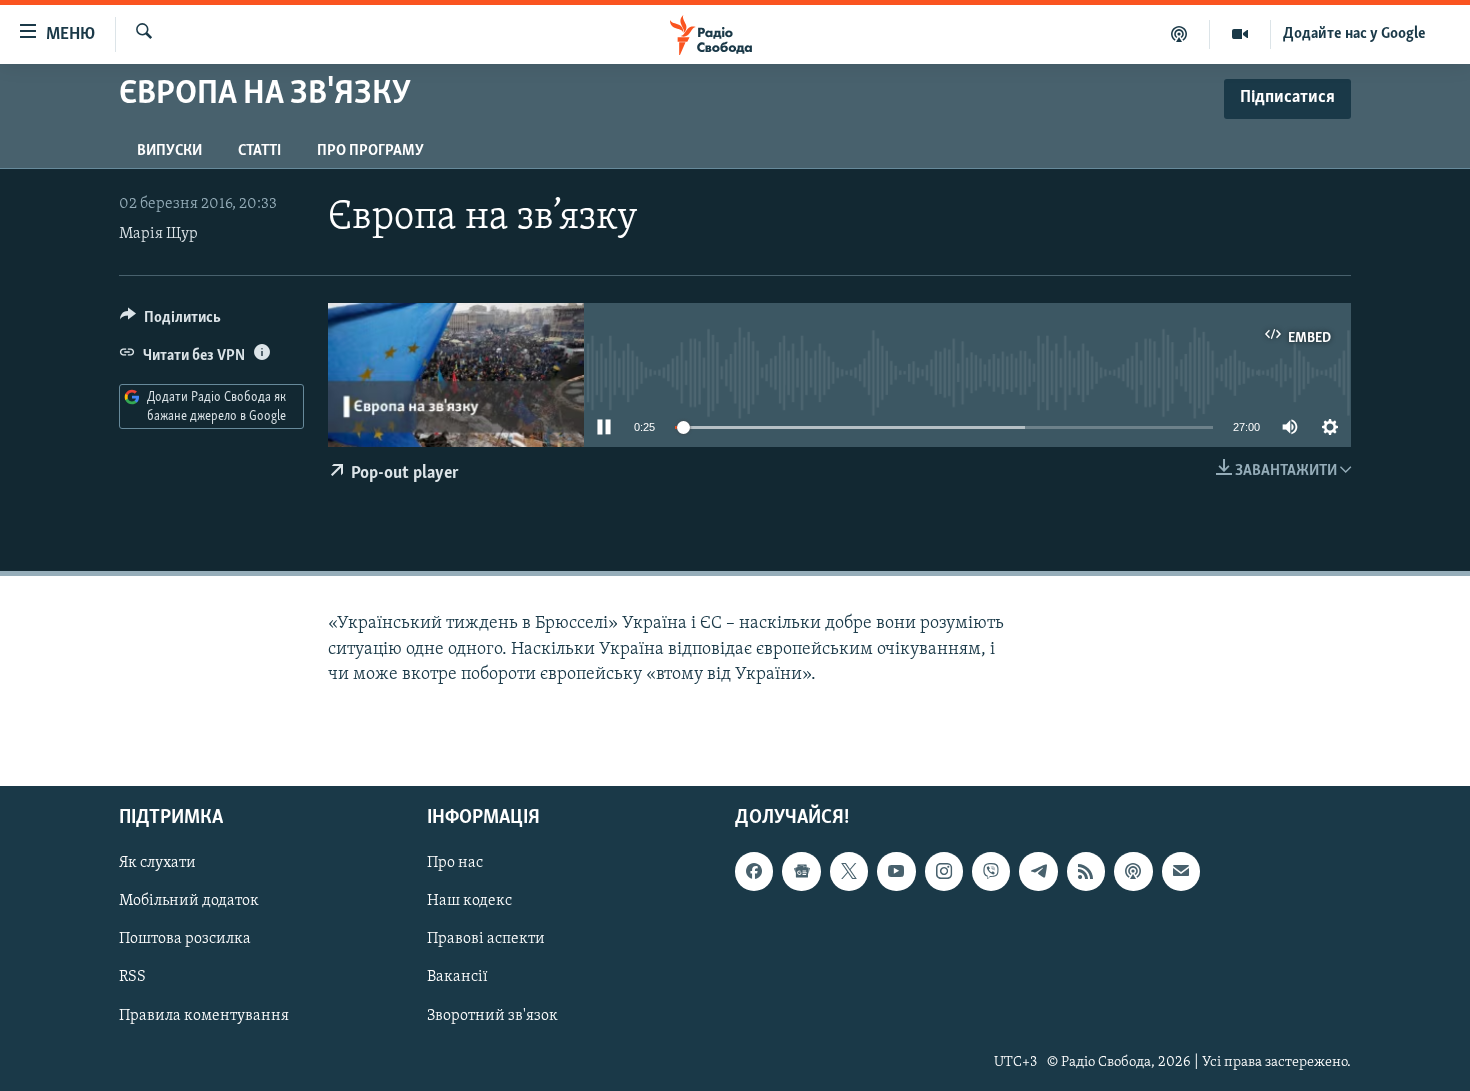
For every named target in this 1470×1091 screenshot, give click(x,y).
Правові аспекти (486, 939)
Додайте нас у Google (1354, 34)
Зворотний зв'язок (492, 1015)
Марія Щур (158, 234)
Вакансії (457, 977)
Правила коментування (204, 1015)
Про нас (455, 863)
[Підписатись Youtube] (896, 871)
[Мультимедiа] (1240, 34)
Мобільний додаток (189, 901)
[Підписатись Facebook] (754, 871)
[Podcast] (1133, 871)
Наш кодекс (469, 901)
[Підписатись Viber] (991, 871)
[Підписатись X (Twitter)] (849, 871)
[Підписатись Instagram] (944, 871)
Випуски (169, 151)
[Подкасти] (1179, 34)
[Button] (170, 322)
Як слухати (157, 863)
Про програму (370, 151)
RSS (132, 977)
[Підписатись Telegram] (1038, 871)
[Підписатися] (1181, 871)
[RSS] (1086, 871)
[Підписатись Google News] (801, 871)
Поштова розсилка (185, 939)
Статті (259, 151)
